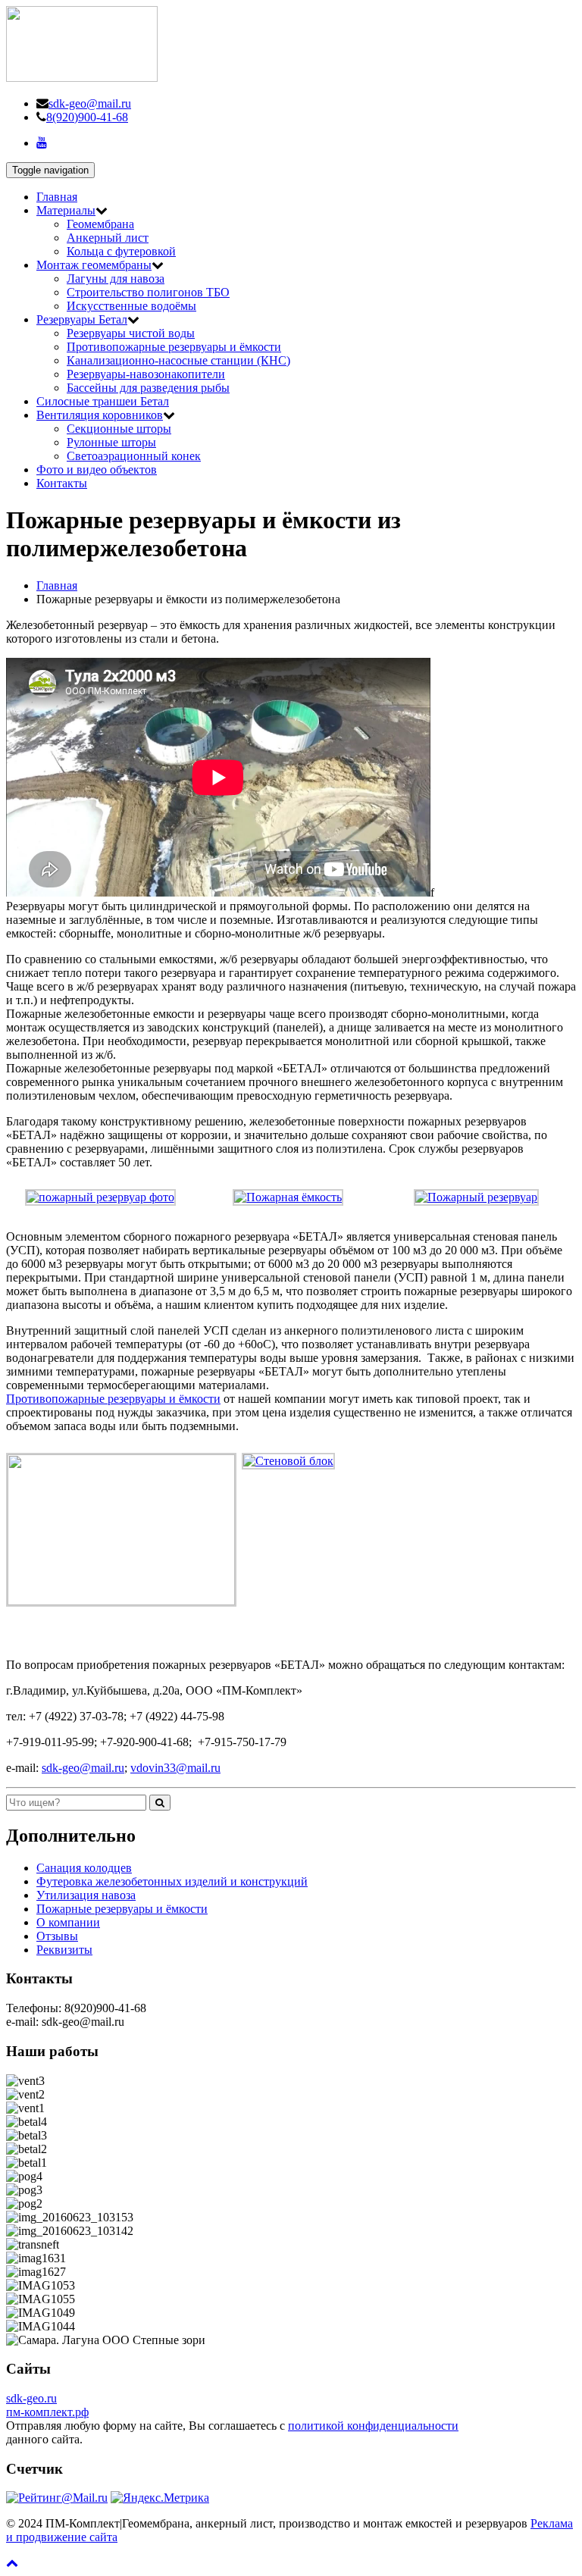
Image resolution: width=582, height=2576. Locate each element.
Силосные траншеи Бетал (103, 401)
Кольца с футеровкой (121, 251)
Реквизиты (64, 1950)
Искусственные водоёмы (131, 306)
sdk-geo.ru (31, 2398)
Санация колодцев (84, 1868)
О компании (68, 1922)
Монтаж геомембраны (94, 265)
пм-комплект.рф (47, 2412)
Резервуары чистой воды (131, 333)
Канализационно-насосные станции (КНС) (178, 360)
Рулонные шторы (111, 442)
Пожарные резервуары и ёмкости (122, 1909)
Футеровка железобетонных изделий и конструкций (172, 1881)
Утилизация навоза (86, 1895)
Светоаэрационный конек (134, 456)
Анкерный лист (108, 238)
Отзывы (57, 1936)
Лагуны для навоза (116, 279)
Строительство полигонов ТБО (148, 292)
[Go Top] (12, 2563)
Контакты (62, 483)
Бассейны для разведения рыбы (148, 388)
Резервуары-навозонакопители (146, 374)
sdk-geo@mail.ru (90, 103)
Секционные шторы (119, 429)
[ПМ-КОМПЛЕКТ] (82, 78)
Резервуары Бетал (82, 319)
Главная (57, 197)
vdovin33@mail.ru (175, 1768)
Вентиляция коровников (100, 415)
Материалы (66, 210)
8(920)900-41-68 (87, 117)
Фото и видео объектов (97, 470)
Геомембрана (100, 224)
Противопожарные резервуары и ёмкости (174, 347)
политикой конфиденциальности (373, 2426)
